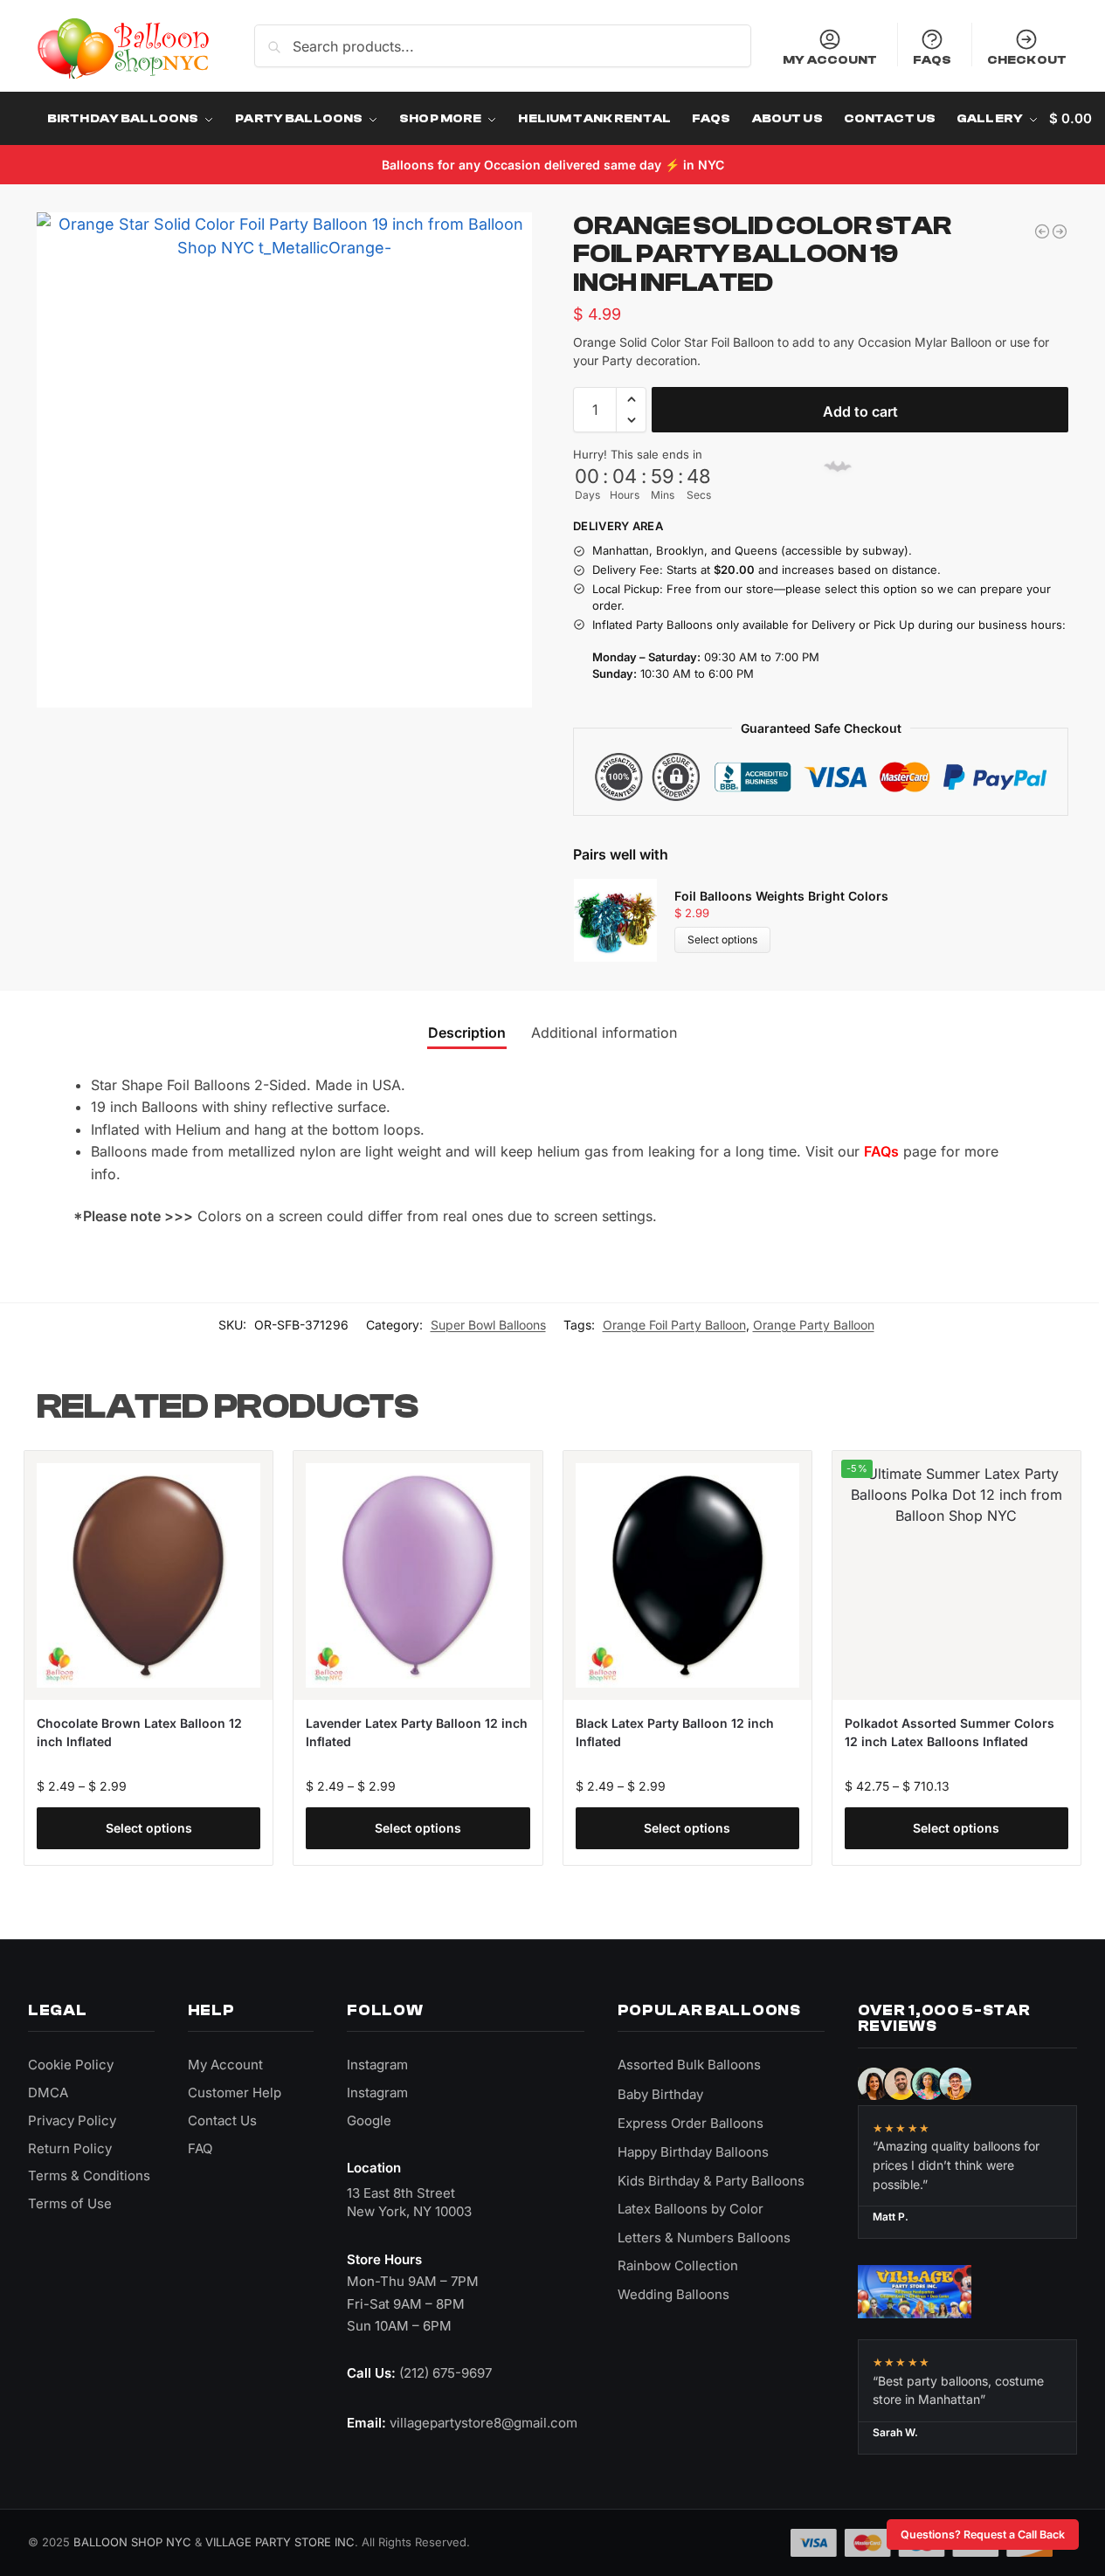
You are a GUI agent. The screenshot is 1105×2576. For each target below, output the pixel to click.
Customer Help (235, 2093)
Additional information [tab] (604, 1032)
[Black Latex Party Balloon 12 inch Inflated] (687, 1575)
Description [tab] (467, 1032)
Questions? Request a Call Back (983, 2535)
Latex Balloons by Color (691, 2209)
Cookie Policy (71, 2065)
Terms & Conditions (89, 2175)
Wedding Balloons (673, 2294)
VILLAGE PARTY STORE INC (280, 2542)
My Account (830, 60)
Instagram (377, 2065)
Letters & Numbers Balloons (704, 2238)
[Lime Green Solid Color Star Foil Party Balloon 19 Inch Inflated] (1042, 231)
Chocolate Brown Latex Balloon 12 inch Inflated (139, 1732)
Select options (722, 939)
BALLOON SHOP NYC (132, 2542)
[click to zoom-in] (284, 460)
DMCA (48, 2093)
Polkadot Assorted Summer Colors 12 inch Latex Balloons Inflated (950, 1732)
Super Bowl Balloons (488, 1325)
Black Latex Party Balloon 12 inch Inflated (675, 1732)
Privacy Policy (72, 2120)
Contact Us (222, 2120)
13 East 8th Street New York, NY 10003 (409, 2203)
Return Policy (70, 2148)
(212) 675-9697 (445, 2373)
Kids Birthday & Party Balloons (711, 2181)
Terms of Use (70, 2203)
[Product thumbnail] (624, 920)
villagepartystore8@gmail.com (483, 2423)
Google (369, 2120)
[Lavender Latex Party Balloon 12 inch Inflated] (418, 1575)
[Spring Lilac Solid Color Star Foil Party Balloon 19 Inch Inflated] (1060, 231)
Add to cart (860, 411)
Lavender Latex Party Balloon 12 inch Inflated (417, 1732)
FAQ (200, 2148)
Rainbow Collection (678, 2265)
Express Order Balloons (691, 2123)
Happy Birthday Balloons (693, 2152)
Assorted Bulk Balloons (689, 2065)
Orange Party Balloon (814, 1325)
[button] (631, 399)
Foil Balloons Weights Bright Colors (781, 896)
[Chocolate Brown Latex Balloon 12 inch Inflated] (148, 1575)
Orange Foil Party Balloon (674, 1325)
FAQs (932, 60)
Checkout (1027, 60)
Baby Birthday (660, 2094)
